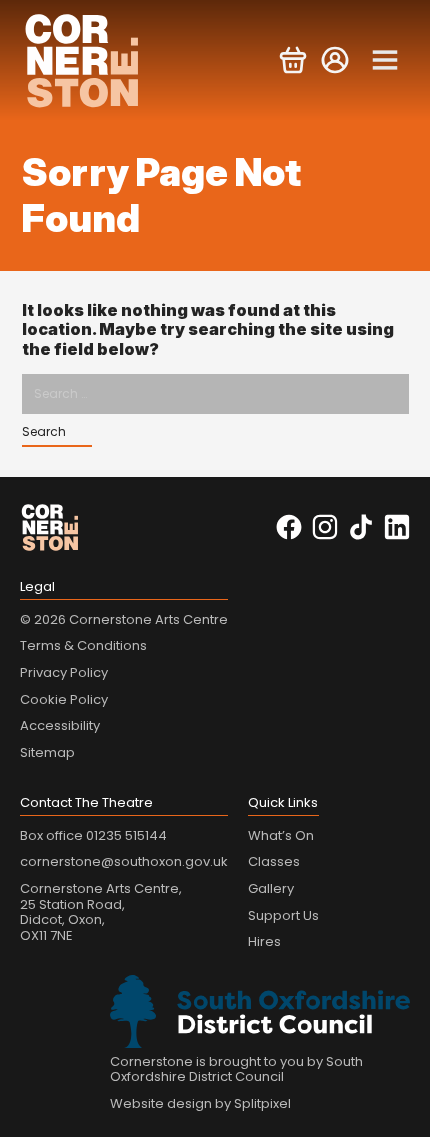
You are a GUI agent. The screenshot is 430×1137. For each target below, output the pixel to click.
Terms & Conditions (83, 645)
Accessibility (60, 725)
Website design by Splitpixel (200, 1103)
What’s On (281, 835)
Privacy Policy (64, 672)
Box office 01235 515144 (93, 835)
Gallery (271, 888)
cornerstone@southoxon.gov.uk (124, 861)
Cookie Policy (64, 699)
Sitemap (47, 752)
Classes (274, 861)
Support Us (283, 915)
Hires (264, 941)
